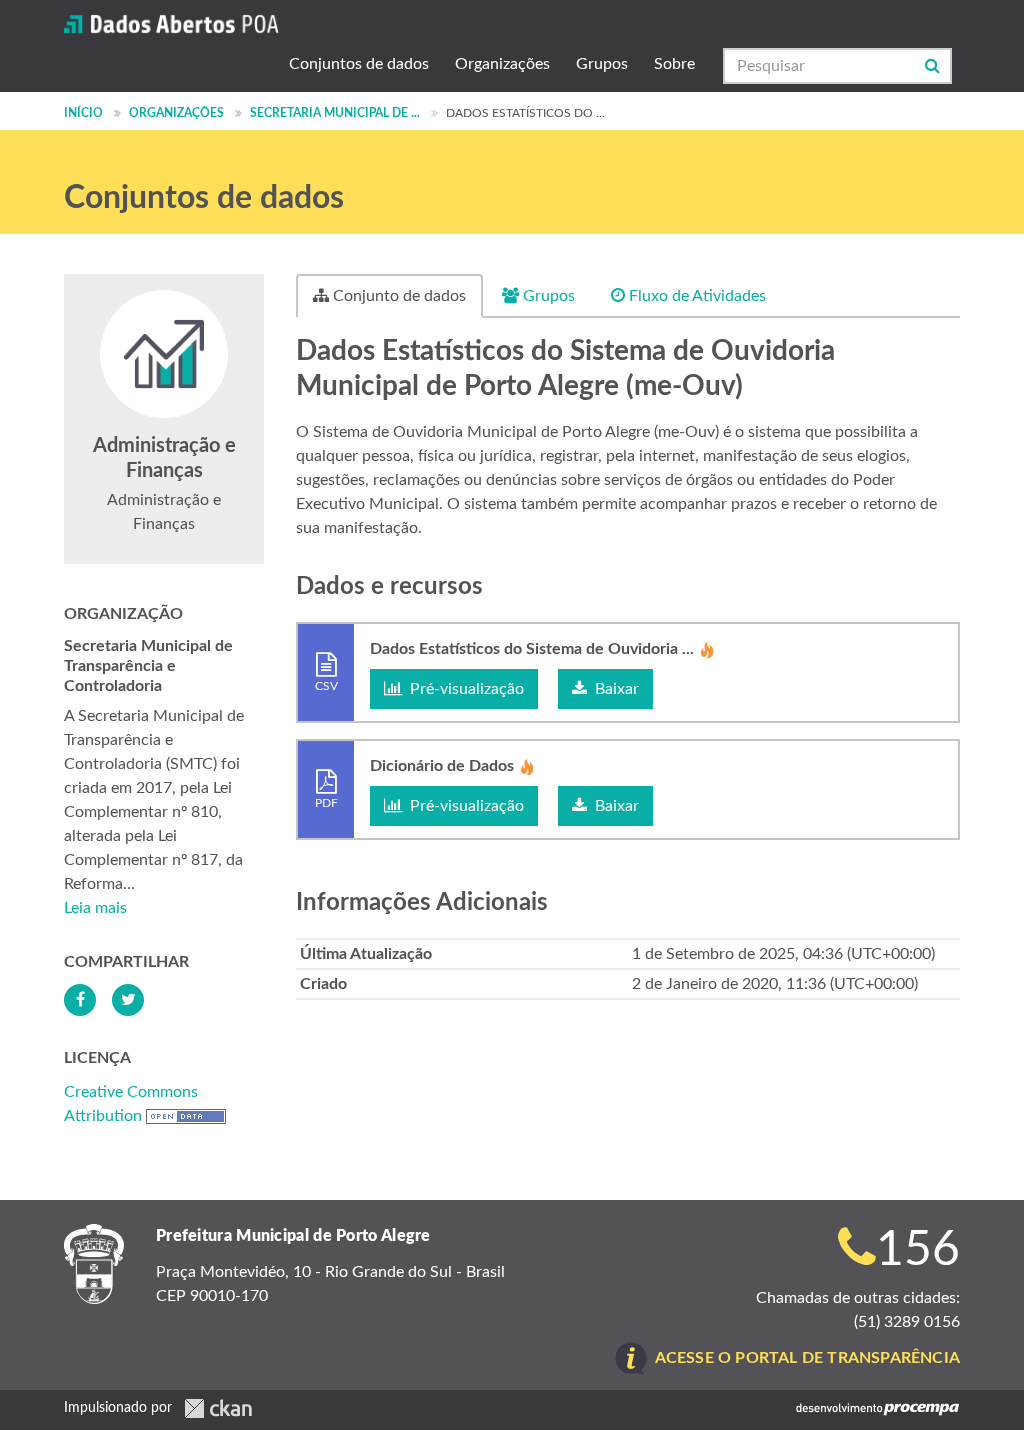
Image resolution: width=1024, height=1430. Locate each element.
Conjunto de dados (397, 296)
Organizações (502, 64)
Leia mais (95, 908)
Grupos (602, 64)
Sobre (674, 64)
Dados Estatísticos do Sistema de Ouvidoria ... (532, 649)
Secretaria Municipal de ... (335, 113)
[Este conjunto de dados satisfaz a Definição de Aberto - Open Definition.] (186, 1116)
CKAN (218, 1408)
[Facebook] (80, 1000)
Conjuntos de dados (359, 64)
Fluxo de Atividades (695, 296)
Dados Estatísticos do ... (525, 113)
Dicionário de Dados (442, 766)
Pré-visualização (465, 689)
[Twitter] (128, 1000)
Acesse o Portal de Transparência (807, 1358)
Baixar (615, 689)
